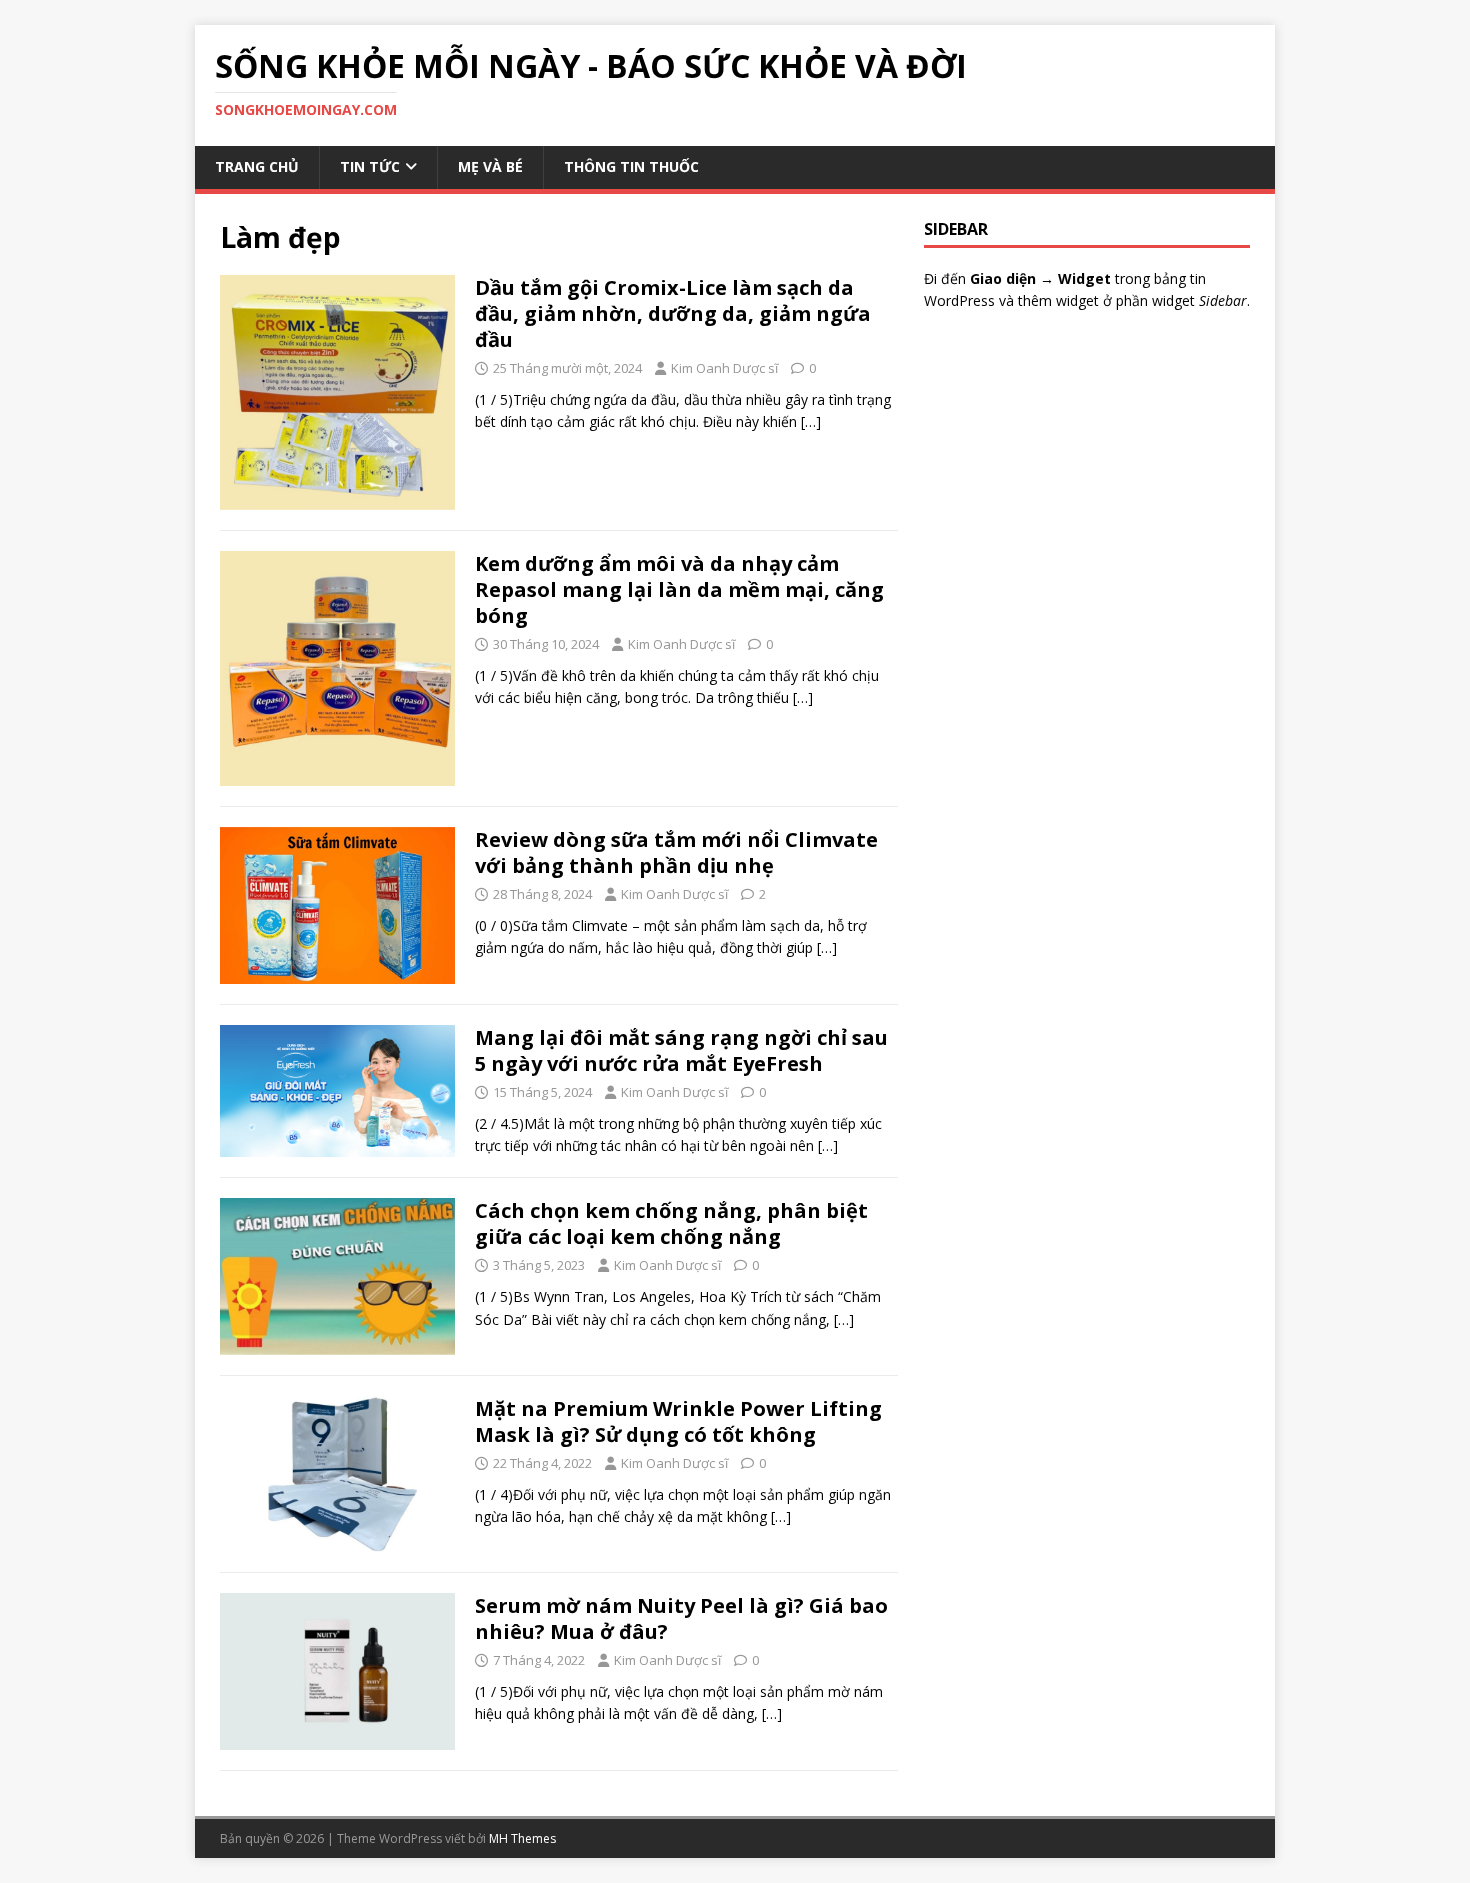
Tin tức (370, 166)
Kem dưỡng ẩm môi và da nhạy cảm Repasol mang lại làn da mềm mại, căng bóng (679, 589)
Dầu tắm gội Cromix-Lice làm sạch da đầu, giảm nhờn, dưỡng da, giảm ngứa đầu (673, 313)
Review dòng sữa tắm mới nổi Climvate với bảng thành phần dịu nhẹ (676, 852)
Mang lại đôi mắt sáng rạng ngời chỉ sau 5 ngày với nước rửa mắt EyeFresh (681, 1050)
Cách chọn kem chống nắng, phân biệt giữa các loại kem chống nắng (671, 1223)
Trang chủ (257, 166)
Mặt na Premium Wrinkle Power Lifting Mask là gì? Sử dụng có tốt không (678, 1421)
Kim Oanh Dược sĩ (724, 368)
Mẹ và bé (490, 166)
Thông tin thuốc (631, 166)
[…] (811, 421)
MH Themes (522, 1838)
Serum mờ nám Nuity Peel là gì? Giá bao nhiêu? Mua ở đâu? (681, 1618)
